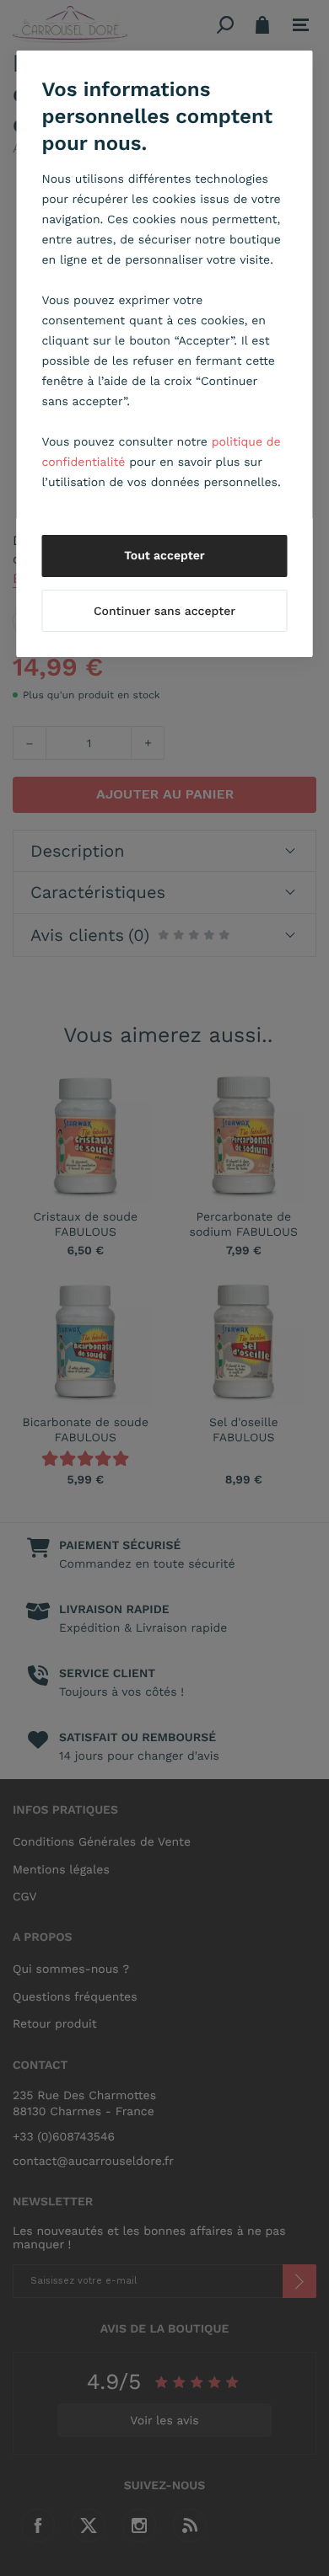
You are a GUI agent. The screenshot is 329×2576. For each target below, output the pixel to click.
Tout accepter (164, 556)
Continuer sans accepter (164, 612)
